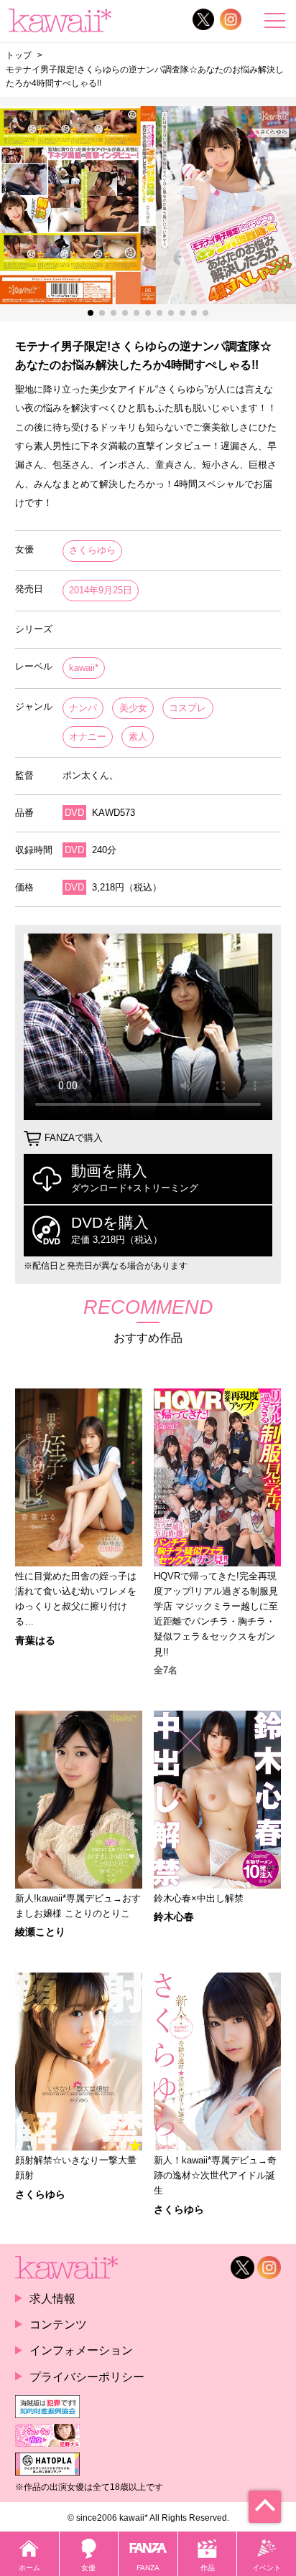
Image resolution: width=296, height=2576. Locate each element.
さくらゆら (92, 550)
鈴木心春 (174, 1917)
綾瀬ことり (40, 1932)
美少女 (133, 708)
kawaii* (84, 668)
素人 (138, 737)
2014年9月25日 (101, 590)
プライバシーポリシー (87, 2377)
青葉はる (35, 1640)
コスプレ (188, 708)
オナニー (88, 737)
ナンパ (83, 708)
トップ (19, 55)
